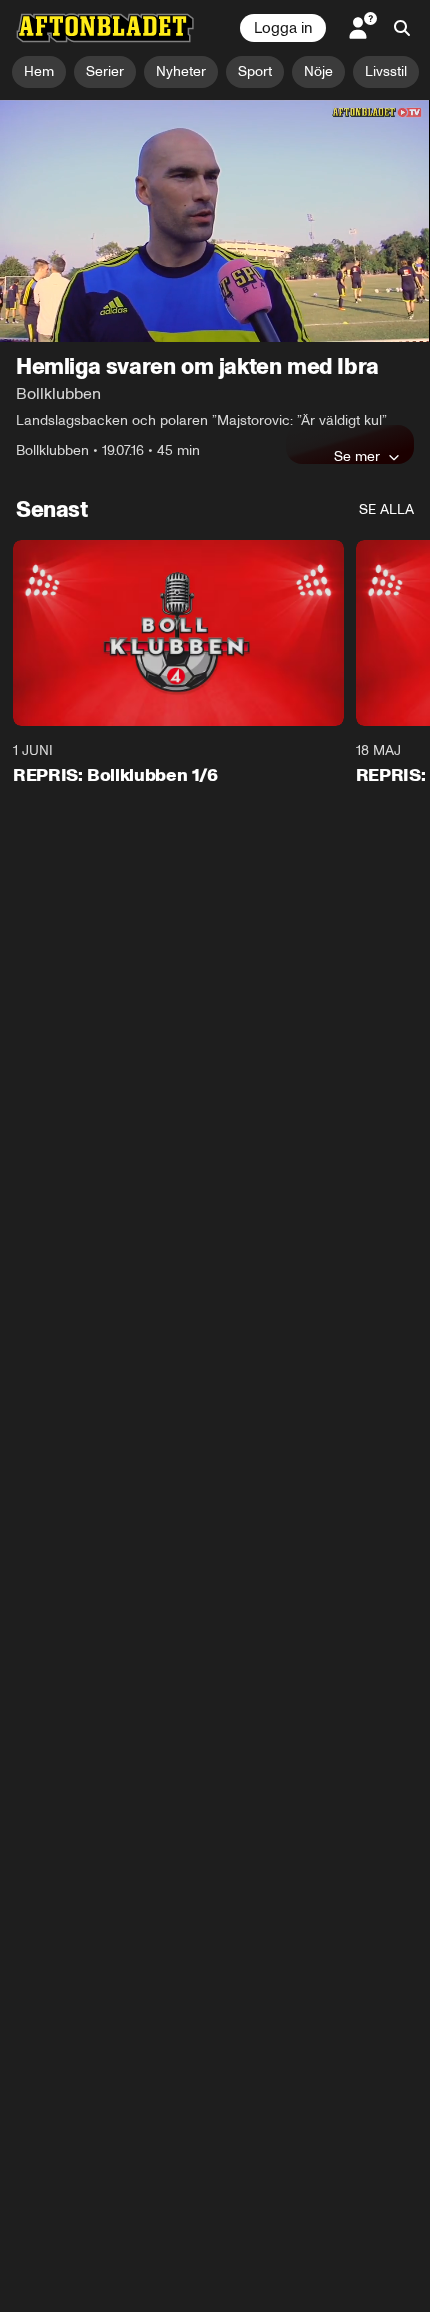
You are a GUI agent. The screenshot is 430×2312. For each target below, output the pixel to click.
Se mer (357, 456)
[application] (215, 221)
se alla (386, 509)
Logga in (283, 28)
